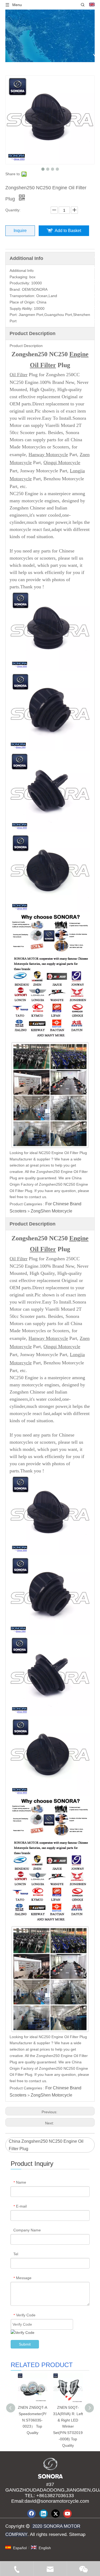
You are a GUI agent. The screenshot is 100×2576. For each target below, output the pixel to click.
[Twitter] (55, 2514)
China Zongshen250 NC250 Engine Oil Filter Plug (46, 2145)
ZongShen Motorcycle (51, 1211)
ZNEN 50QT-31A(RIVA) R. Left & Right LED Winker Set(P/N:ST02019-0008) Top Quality (68, 2426)
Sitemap (77, 2534)
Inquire (20, 231)
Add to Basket (68, 231)
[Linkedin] (43, 2514)
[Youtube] (67, 2514)
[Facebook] (31, 2514)
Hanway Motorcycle (48, 455)
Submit (25, 2344)
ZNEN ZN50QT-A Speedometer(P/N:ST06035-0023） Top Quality (33, 2420)
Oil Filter (19, 375)
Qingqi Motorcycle (62, 462)
